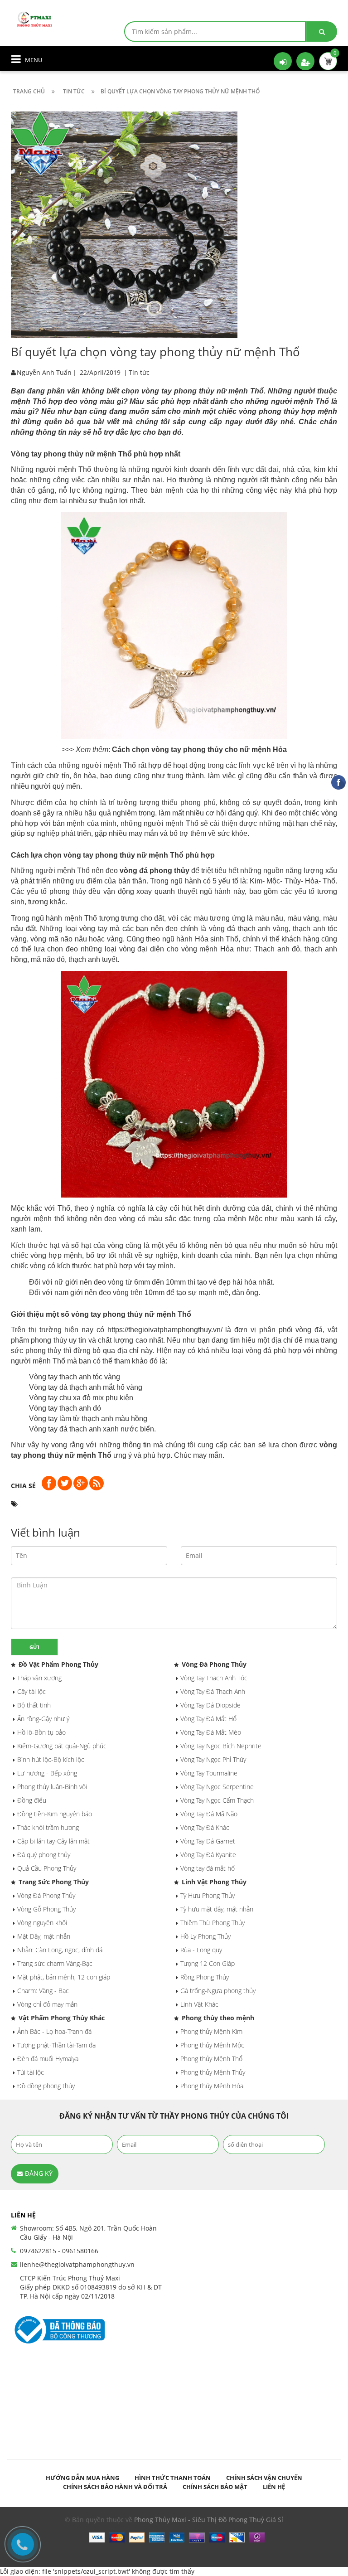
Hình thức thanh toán (173, 2478)
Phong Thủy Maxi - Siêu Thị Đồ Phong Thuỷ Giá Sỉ (209, 2520)
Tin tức (139, 372)
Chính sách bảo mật (215, 2487)
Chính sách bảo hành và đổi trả (115, 2487)
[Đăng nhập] (283, 61)
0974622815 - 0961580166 (59, 2251)
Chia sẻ (23, 1486)
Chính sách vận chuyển (264, 2478)
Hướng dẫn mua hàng (82, 2478)
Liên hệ (274, 2487)
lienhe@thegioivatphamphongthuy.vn (77, 2264)
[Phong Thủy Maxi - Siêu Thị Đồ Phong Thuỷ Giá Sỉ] (36, 18)
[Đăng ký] (305, 61)
